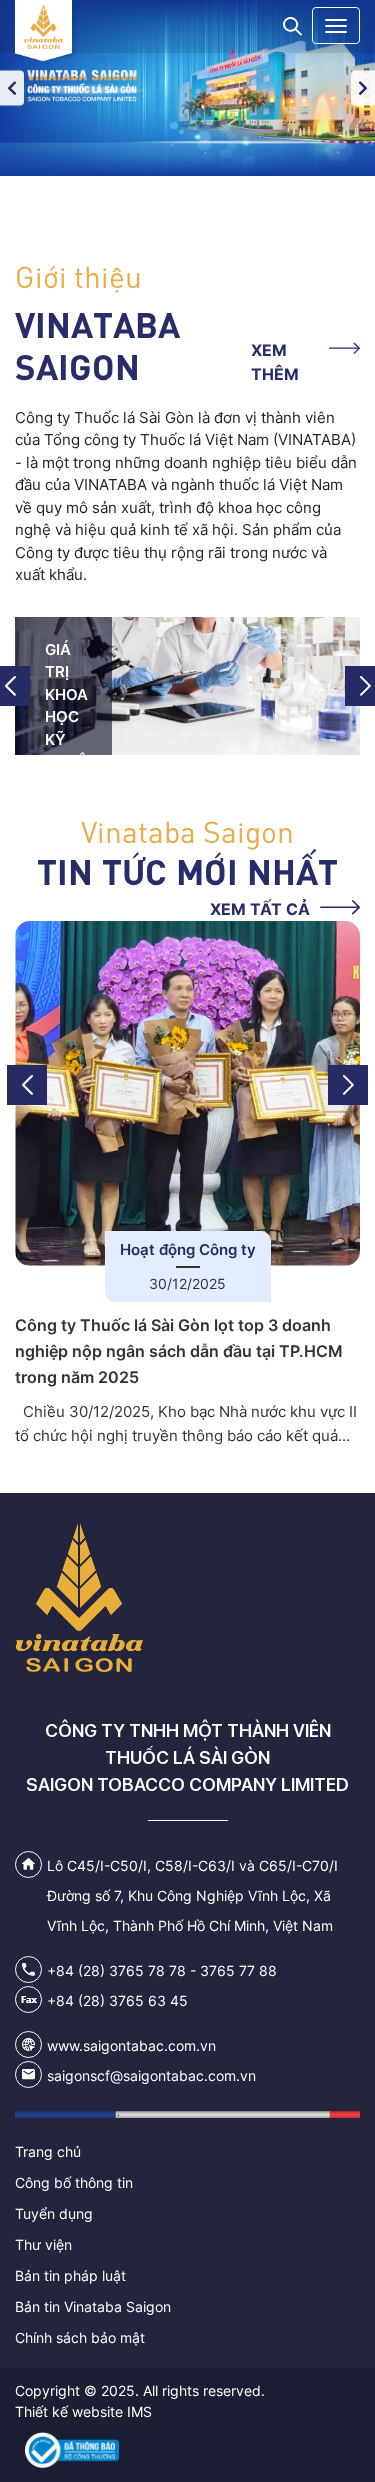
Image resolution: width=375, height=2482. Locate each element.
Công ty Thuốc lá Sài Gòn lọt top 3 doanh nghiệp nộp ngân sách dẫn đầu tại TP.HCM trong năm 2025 (179, 1351)
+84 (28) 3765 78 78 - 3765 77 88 (162, 1970)
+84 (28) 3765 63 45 (117, 2000)
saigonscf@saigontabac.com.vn (151, 2075)
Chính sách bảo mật (80, 2337)
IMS (139, 2411)
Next (363, 87)
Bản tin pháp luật (70, 2275)
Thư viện (43, 2244)
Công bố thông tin (74, 2182)
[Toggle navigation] (336, 25)
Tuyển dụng (54, 2213)
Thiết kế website (69, 2411)
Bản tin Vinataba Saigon (93, 2306)
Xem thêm (275, 362)
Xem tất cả (260, 909)
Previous (12, 87)
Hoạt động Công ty (188, 1249)
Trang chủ (48, 2151)
